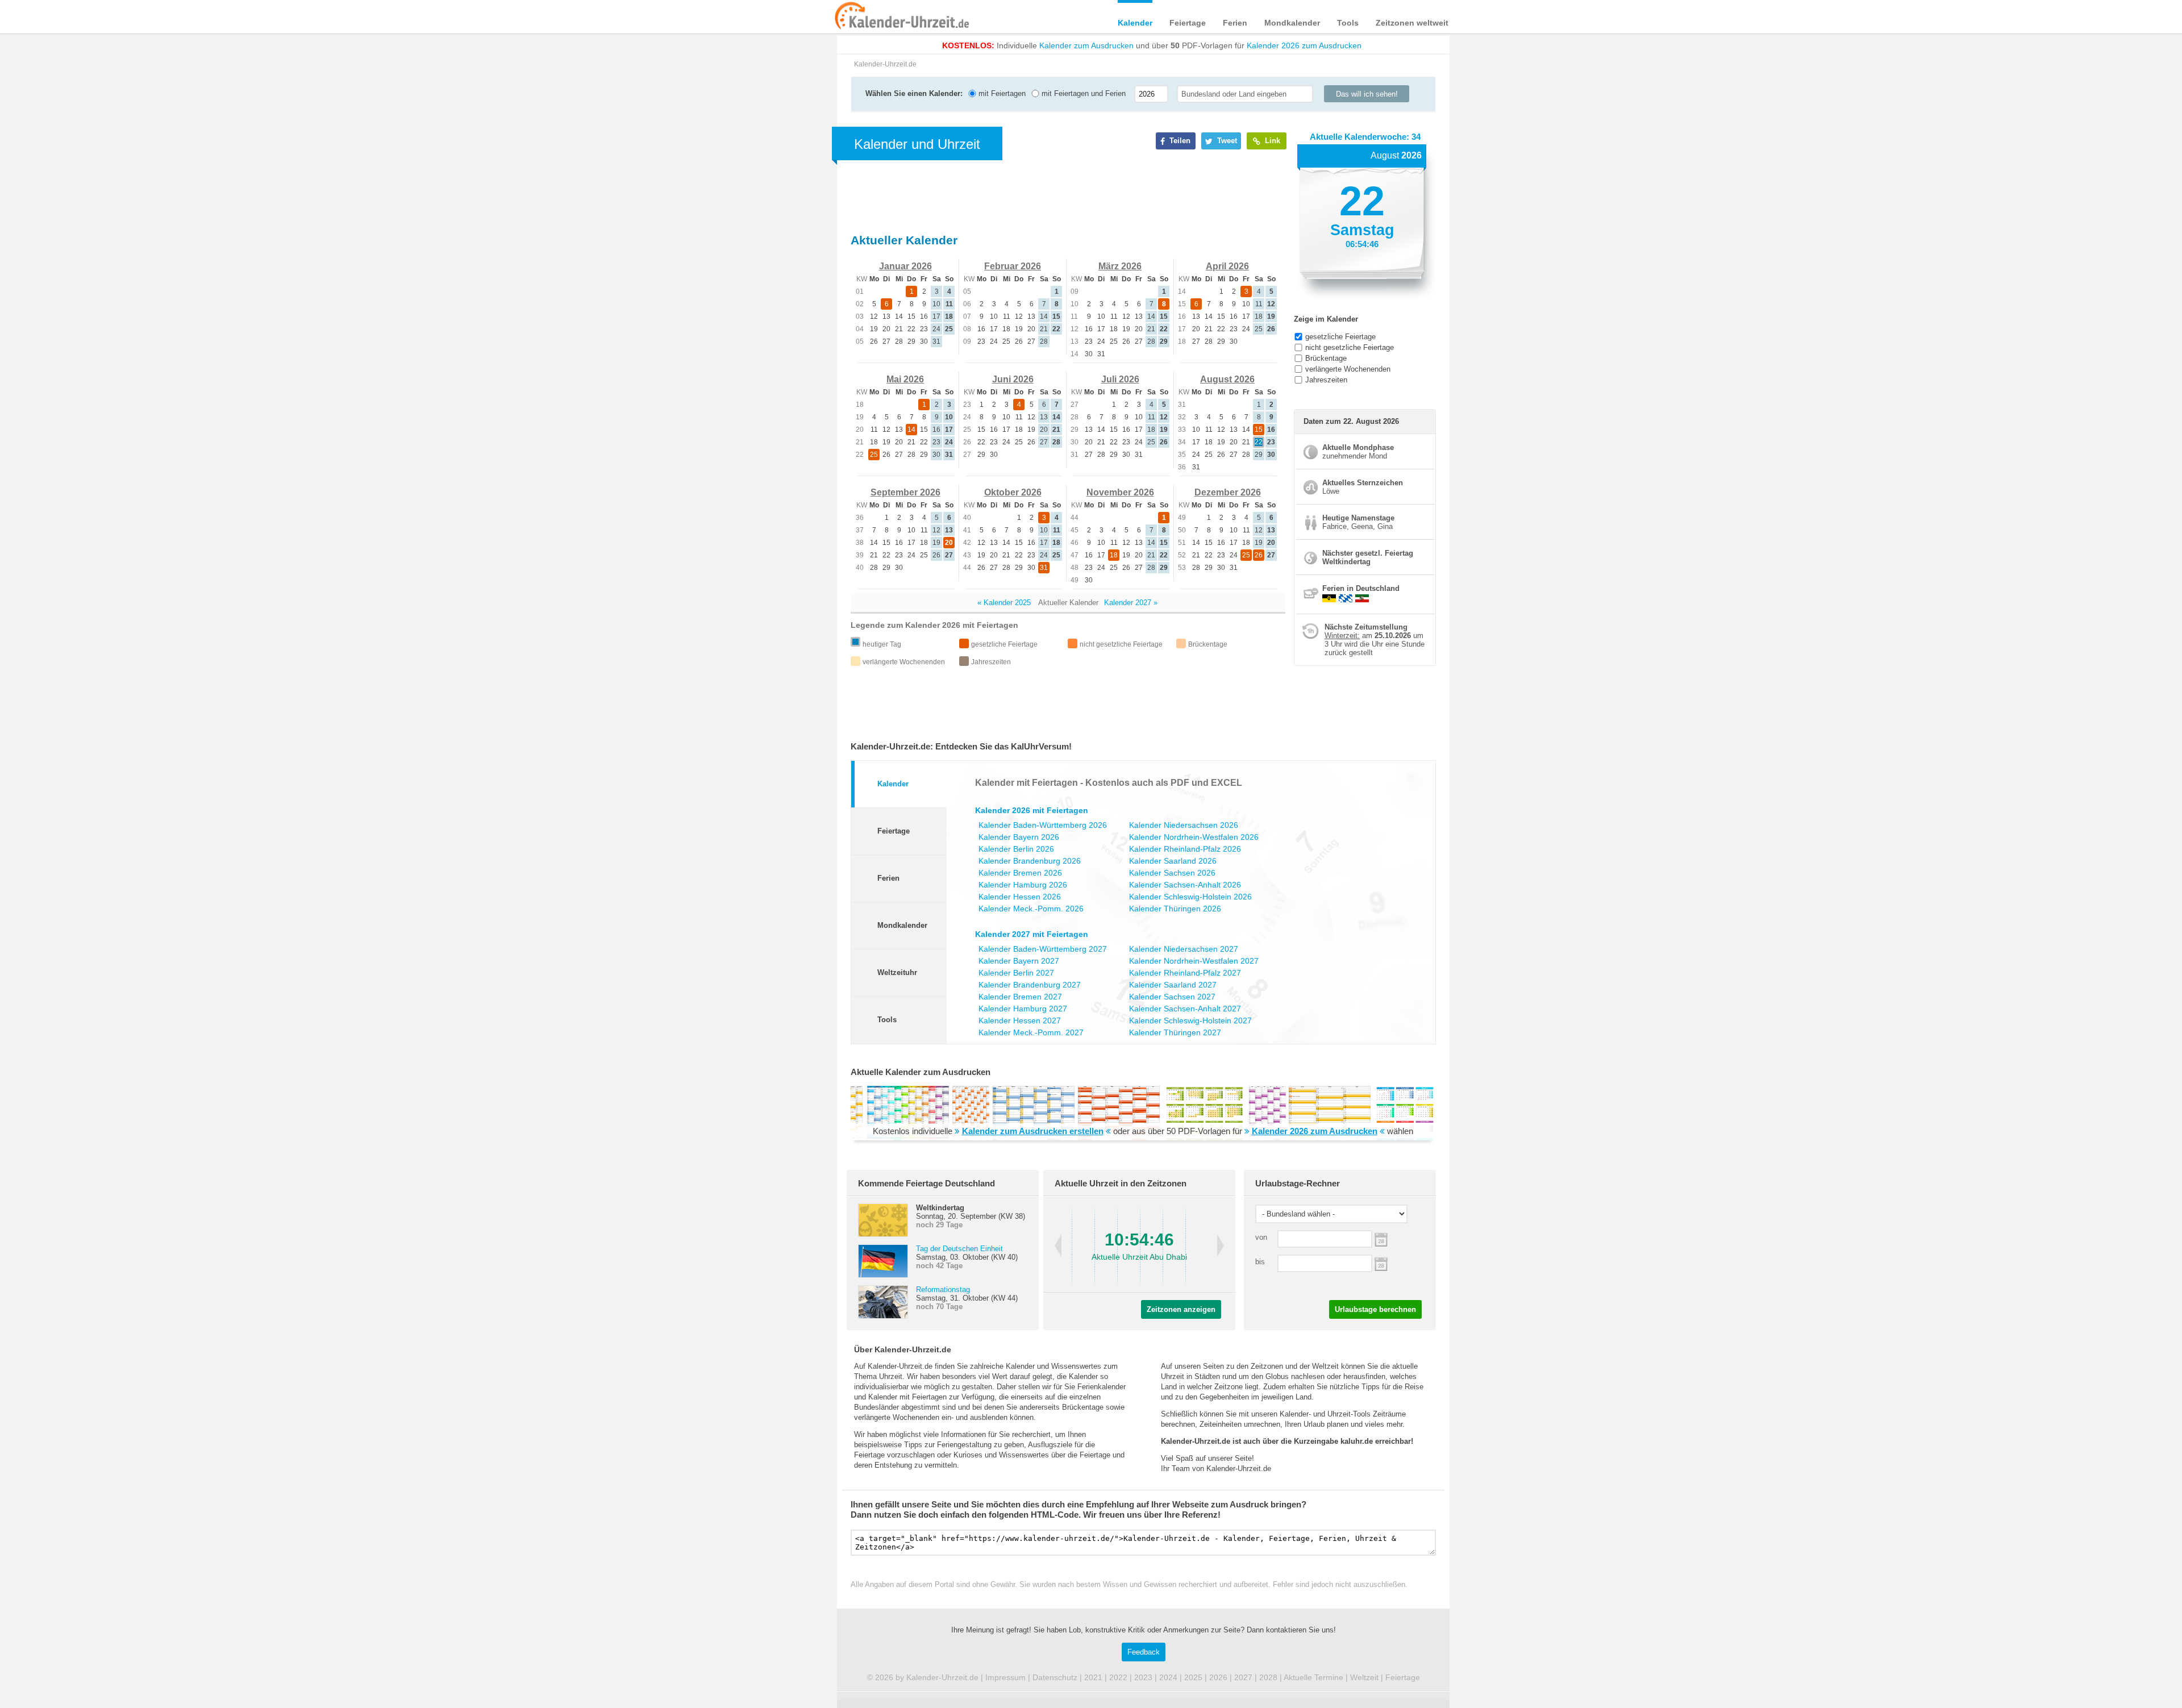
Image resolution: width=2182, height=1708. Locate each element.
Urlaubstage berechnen (1375, 1309)
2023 (1143, 1677)
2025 (1193, 1677)
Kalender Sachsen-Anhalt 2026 (1185, 885)
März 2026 (1120, 266)
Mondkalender (1292, 23)
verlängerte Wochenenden (1348, 369)
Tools (1348, 23)
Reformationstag (943, 1290)
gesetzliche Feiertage (1340, 337)
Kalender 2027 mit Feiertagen (1032, 934)
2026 (1218, 1677)
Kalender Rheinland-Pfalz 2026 (1185, 849)
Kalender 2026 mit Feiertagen (1032, 810)
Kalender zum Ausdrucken (1086, 45)
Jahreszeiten (1326, 380)
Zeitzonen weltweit (1412, 23)
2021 (1093, 1677)
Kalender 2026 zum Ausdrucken (1304, 45)
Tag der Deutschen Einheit (959, 1249)
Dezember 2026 (1228, 492)
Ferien (1235, 23)
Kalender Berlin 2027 (1016, 973)
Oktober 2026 (1013, 492)
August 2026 (1227, 379)
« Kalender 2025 (1004, 603)
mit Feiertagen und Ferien (1082, 93)
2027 (1243, 1677)
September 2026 (905, 492)
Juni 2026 (1013, 379)
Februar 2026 (1013, 266)
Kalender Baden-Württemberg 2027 (1043, 949)
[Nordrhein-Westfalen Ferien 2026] (1362, 598)
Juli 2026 (1120, 379)
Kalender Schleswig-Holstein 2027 (1190, 1020)
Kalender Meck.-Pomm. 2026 (1031, 909)
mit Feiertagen (1001, 93)
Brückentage (1326, 358)
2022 (1118, 1677)
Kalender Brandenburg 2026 (1030, 861)
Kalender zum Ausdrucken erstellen (1033, 1131)
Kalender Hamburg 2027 (1023, 1009)
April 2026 (1227, 266)
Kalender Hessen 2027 (1020, 1020)
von (1261, 1237)
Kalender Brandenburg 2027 (1030, 985)
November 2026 (1120, 492)
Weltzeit (1364, 1677)
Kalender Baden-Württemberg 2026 (1043, 825)
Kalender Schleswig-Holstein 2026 (1190, 897)
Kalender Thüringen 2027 (1175, 1032)
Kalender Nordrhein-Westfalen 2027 (1194, 961)
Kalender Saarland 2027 (1173, 985)
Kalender (1135, 23)
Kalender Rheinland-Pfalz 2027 (1185, 973)
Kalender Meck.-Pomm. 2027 (1031, 1032)
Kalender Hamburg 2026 (1023, 885)
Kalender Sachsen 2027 (1172, 997)
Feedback (1144, 1652)
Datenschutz (1055, 1677)
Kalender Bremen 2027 (1020, 997)
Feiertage (1188, 23)
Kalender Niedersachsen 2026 (1184, 825)
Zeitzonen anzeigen (1181, 1309)
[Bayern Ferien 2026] (1346, 598)
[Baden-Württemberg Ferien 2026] (1329, 598)
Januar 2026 (905, 266)
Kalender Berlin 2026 (1016, 849)
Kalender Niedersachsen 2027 (1184, 949)
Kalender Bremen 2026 (1020, 873)
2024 (1168, 1677)
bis (1260, 1262)
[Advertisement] (750, 365)
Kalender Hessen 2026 (1020, 897)
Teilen (1179, 141)
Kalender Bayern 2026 (1019, 837)
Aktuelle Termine (1313, 1677)
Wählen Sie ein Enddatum (1381, 1263)
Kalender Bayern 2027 (1019, 961)
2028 (1268, 1677)
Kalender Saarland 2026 (1173, 861)
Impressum (1005, 1677)
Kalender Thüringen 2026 (1175, 909)
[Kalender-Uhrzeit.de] (848, 16)
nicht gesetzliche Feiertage (1350, 347)
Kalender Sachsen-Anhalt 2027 (1185, 1009)
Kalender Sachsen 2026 (1172, 873)
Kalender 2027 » (1131, 603)
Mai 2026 (905, 379)
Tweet (1226, 141)
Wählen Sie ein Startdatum (1381, 1238)
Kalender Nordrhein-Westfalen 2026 (1194, 837)
